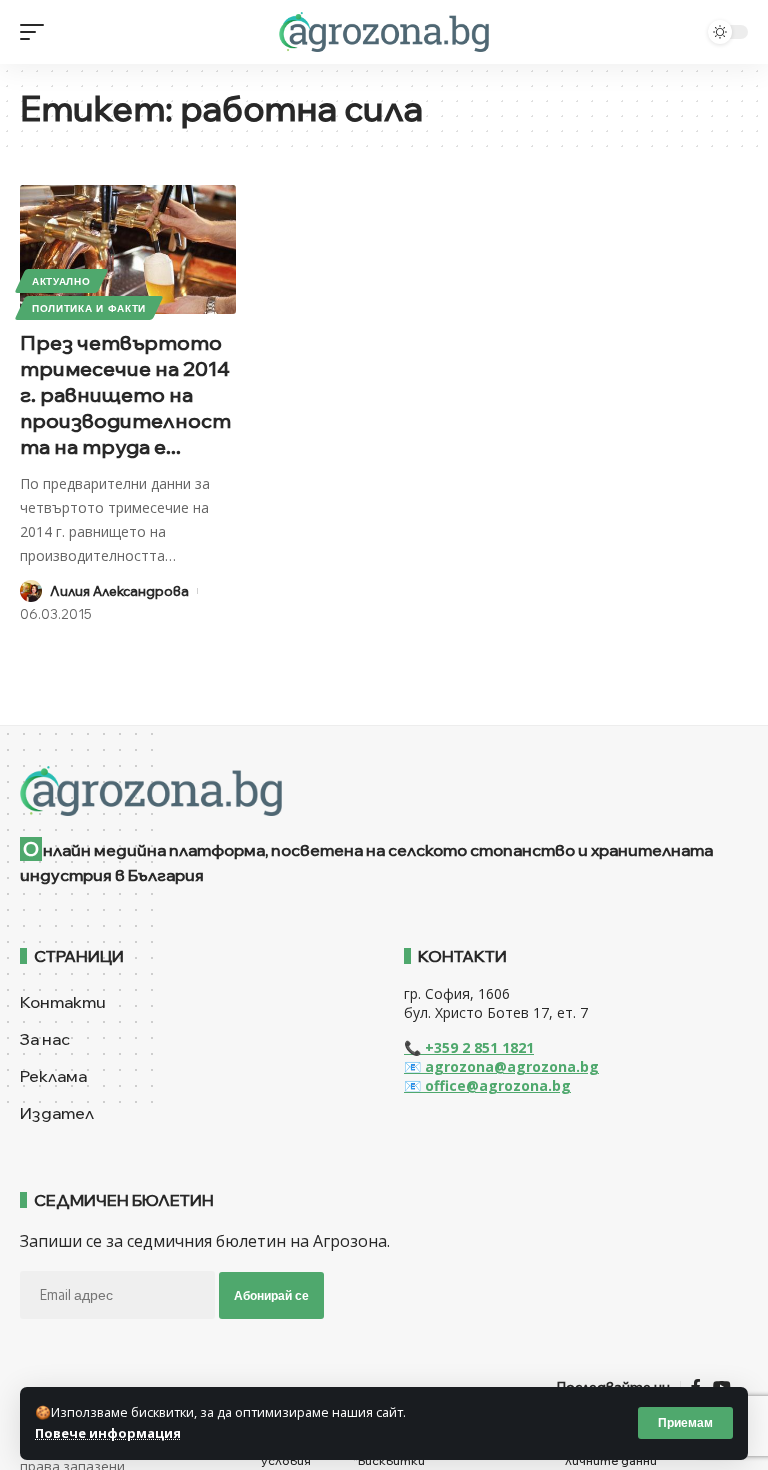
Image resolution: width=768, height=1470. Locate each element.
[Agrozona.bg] (383, 32)
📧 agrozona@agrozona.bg (501, 1066)
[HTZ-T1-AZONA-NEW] (384, 791)
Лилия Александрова (119, 591)
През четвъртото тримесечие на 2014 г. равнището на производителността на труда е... (125, 394)
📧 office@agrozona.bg (487, 1085)
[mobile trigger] (37, 32)
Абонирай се (271, 1295)
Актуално (61, 281)
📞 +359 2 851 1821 (469, 1047)
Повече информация (108, 1433)
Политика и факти (89, 308)
